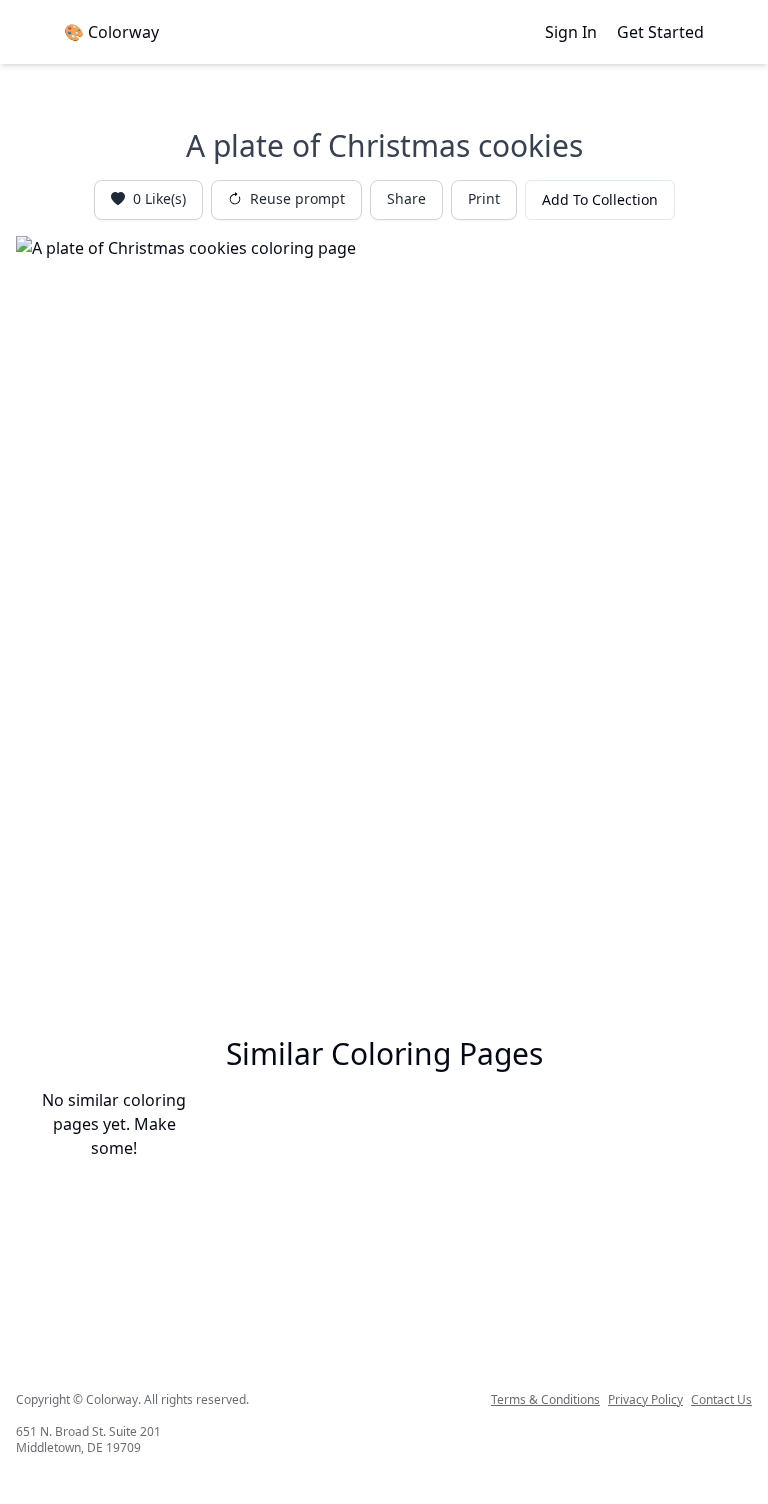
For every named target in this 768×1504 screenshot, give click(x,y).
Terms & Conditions (545, 1400)
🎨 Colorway (111, 32)
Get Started (660, 32)
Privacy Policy (645, 1400)
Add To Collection (600, 199)
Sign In (571, 32)
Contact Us (721, 1400)
